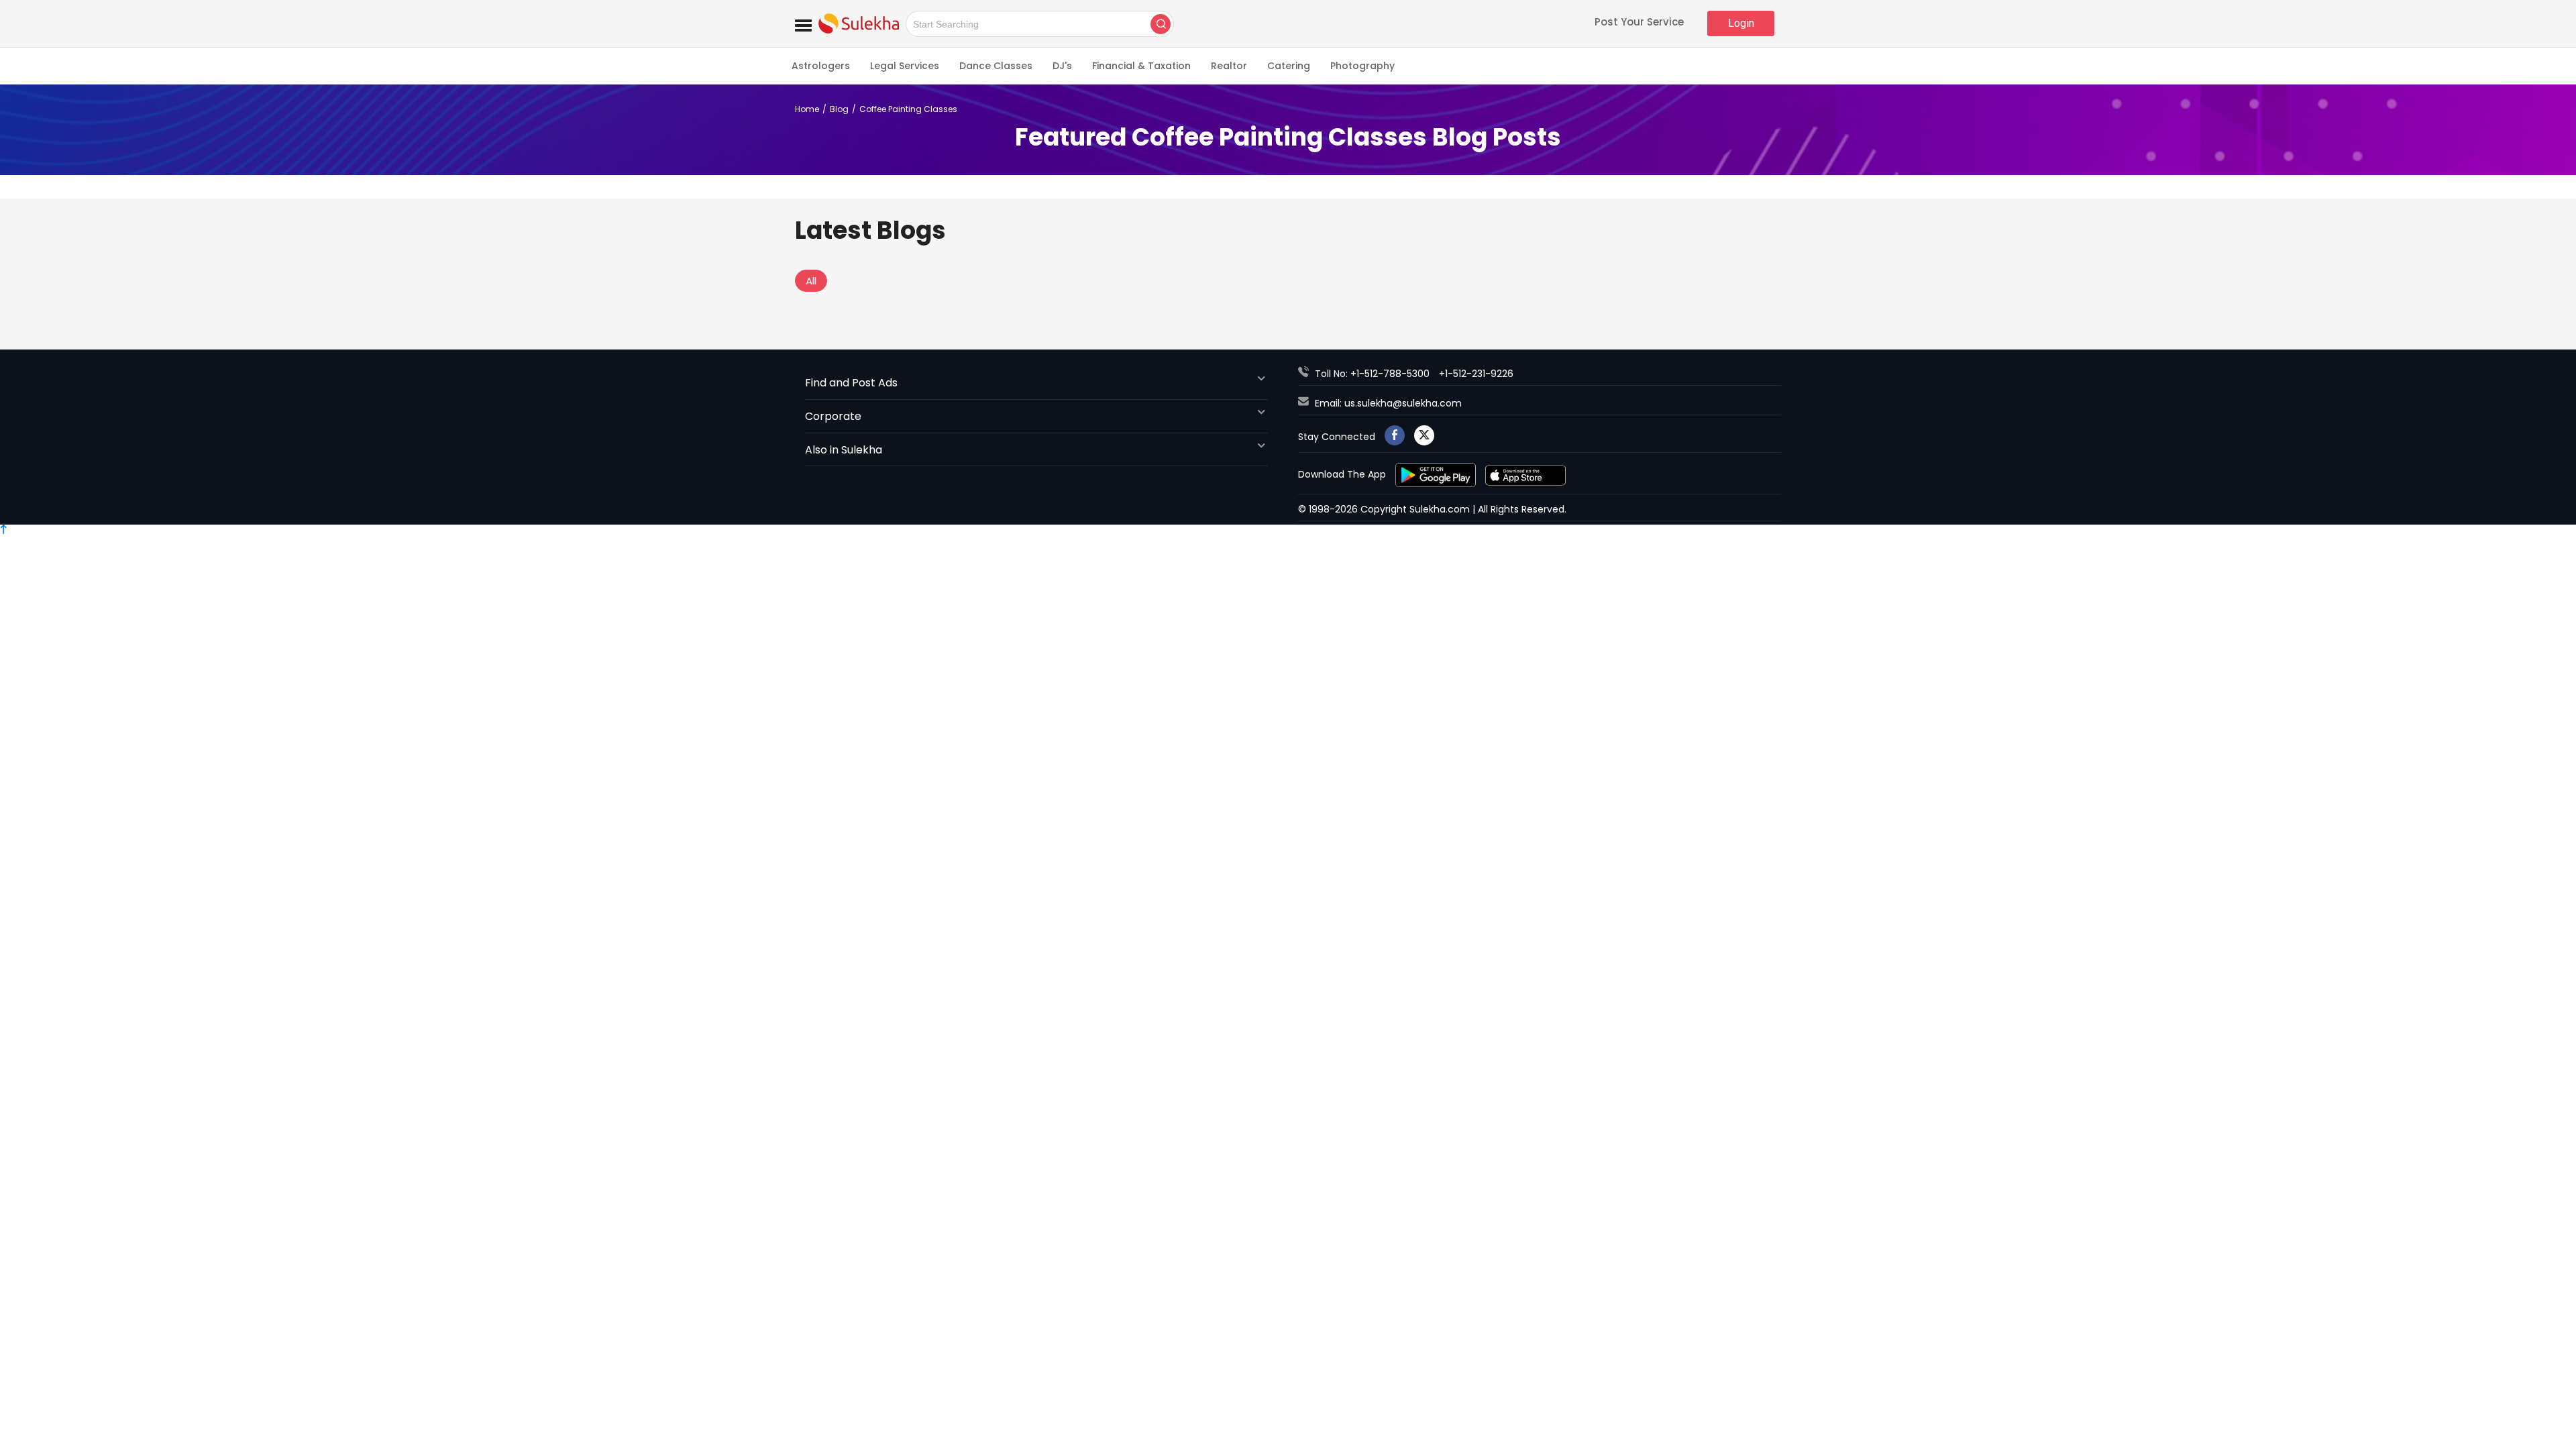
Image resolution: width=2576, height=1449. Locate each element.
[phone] (1306, 374)
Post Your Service (1639, 23)
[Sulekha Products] (803, 23)
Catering (1289, 66)
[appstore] (1525, 474)
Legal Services (905, 66)
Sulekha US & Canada (859, 23)
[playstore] (1437, 474)
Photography (1362, 66)
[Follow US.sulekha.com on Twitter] (1424, 435)
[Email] (1306, 403)
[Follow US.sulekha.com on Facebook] (1395, 435)
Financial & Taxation (1141, 66)
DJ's (1062, 66)
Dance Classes (996, 66)
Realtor (1229, 66)
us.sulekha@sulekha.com (1403, 403)
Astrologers (821, 66)
